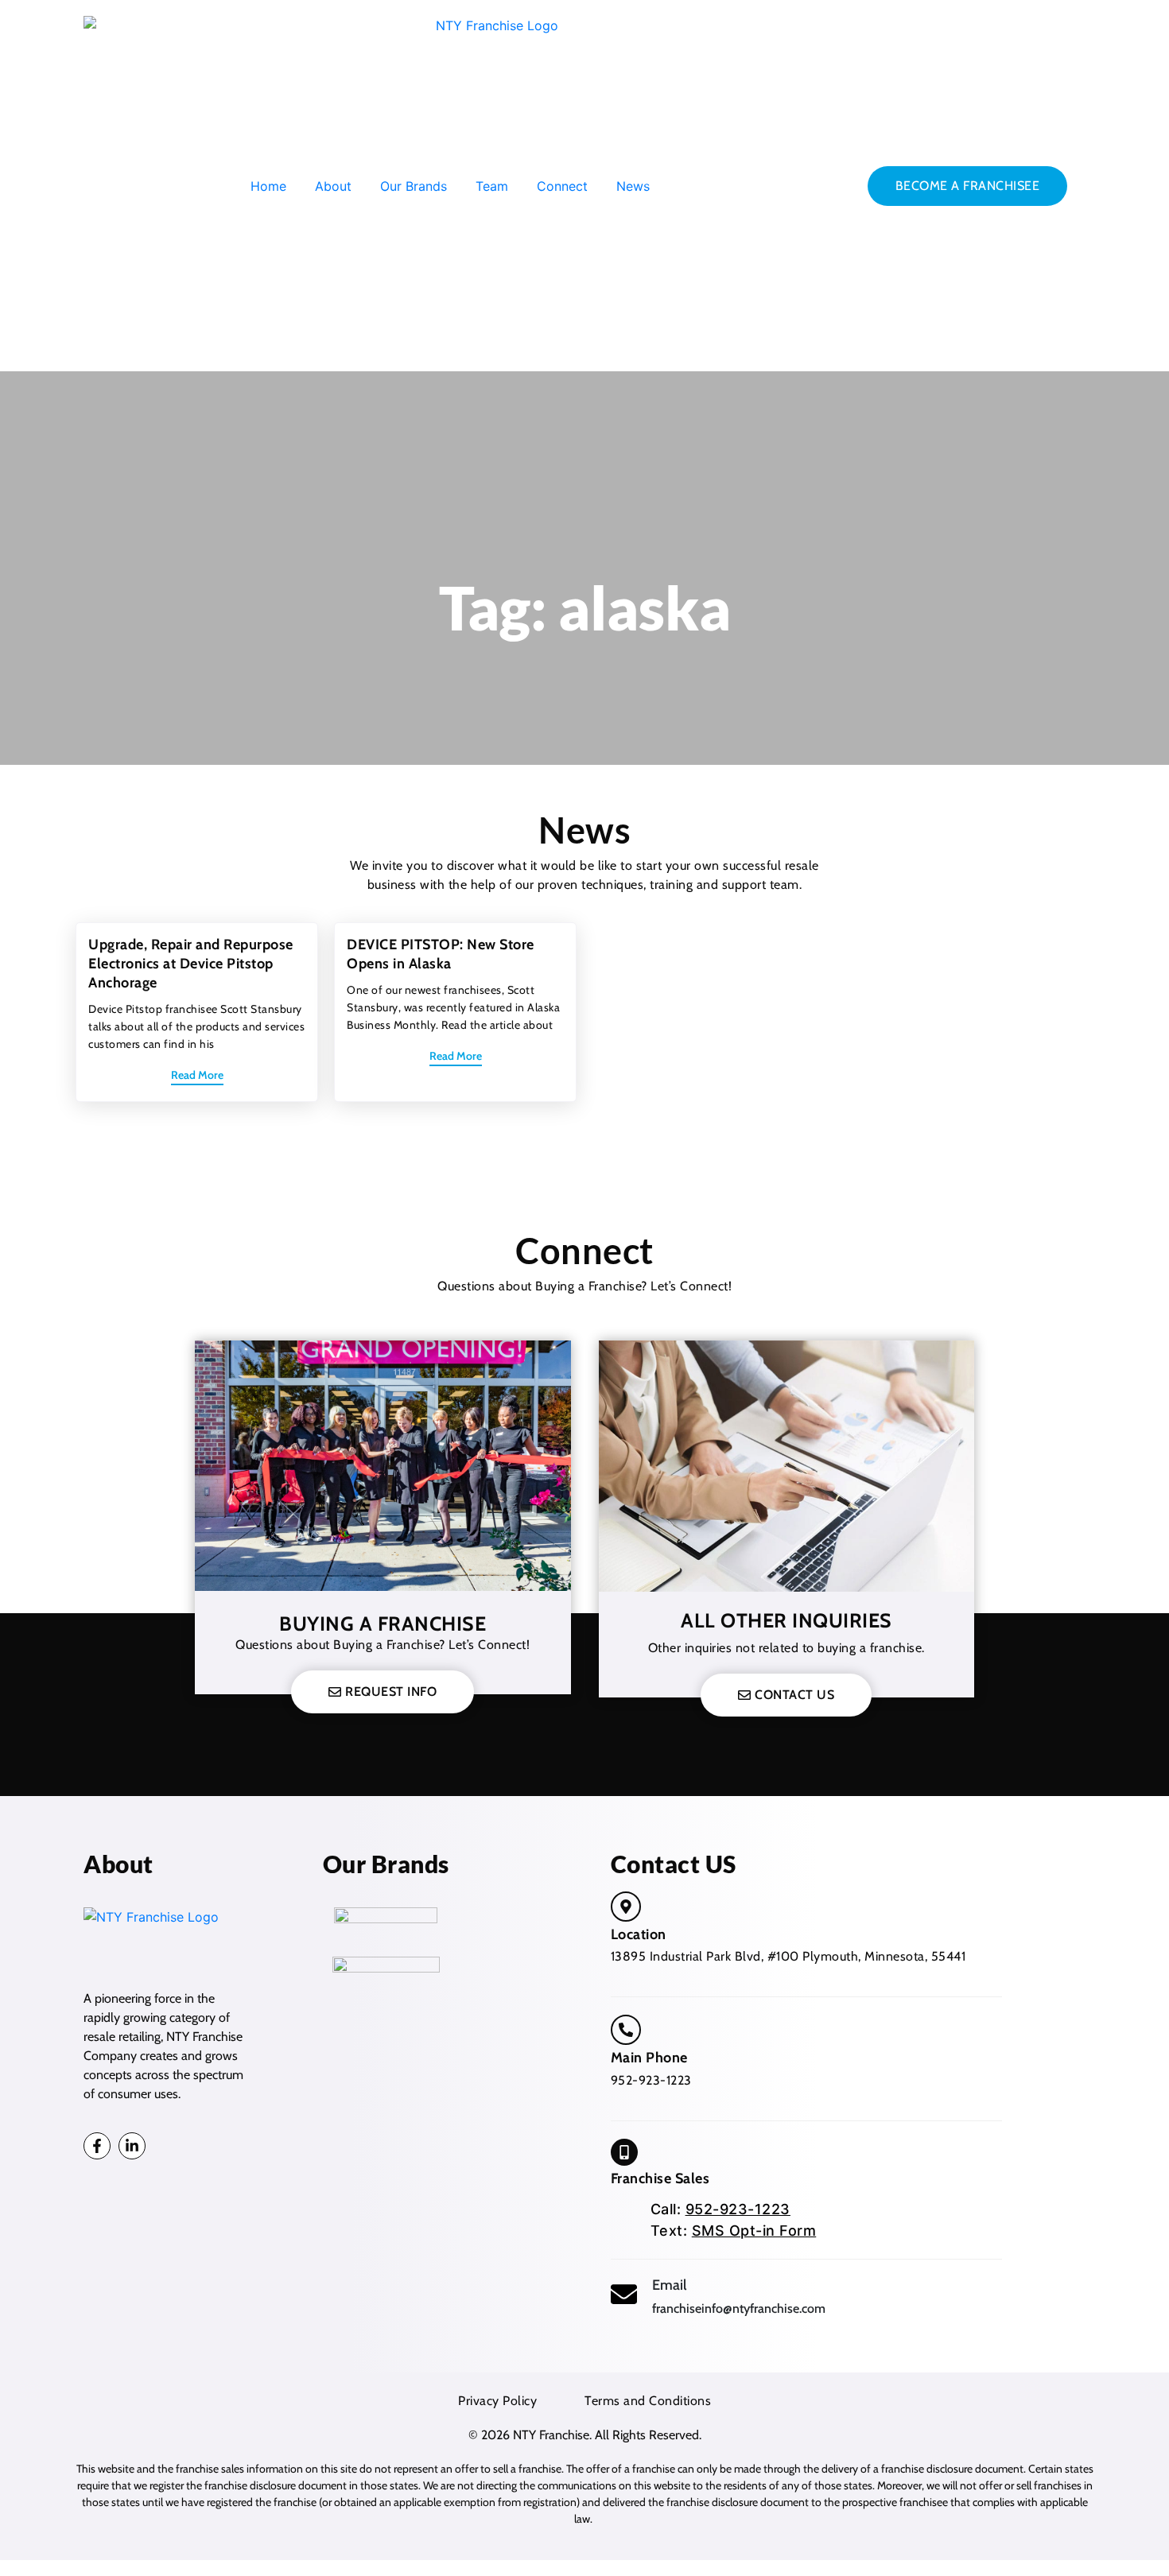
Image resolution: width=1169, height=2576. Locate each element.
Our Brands (414, 186)
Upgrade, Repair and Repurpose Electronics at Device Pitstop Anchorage (191, 964)
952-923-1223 (651, 2080)
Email (669, 2285)
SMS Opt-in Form (754, 2231)
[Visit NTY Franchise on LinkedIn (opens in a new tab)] (132, 2146)
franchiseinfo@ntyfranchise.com (739, 2308)
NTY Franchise (551, 2435)
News (633, 186)
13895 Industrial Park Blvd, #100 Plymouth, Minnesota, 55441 (788, 1956)
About (333, 186)
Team (492, 186)
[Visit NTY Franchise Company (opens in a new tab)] (626, 1907)
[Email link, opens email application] (624, 2294)
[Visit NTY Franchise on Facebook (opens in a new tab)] (97, 2146)
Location (639, 1934)
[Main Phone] (626, 2030)
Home (268, 186)
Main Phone (649, 2058)
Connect (562, 186)
